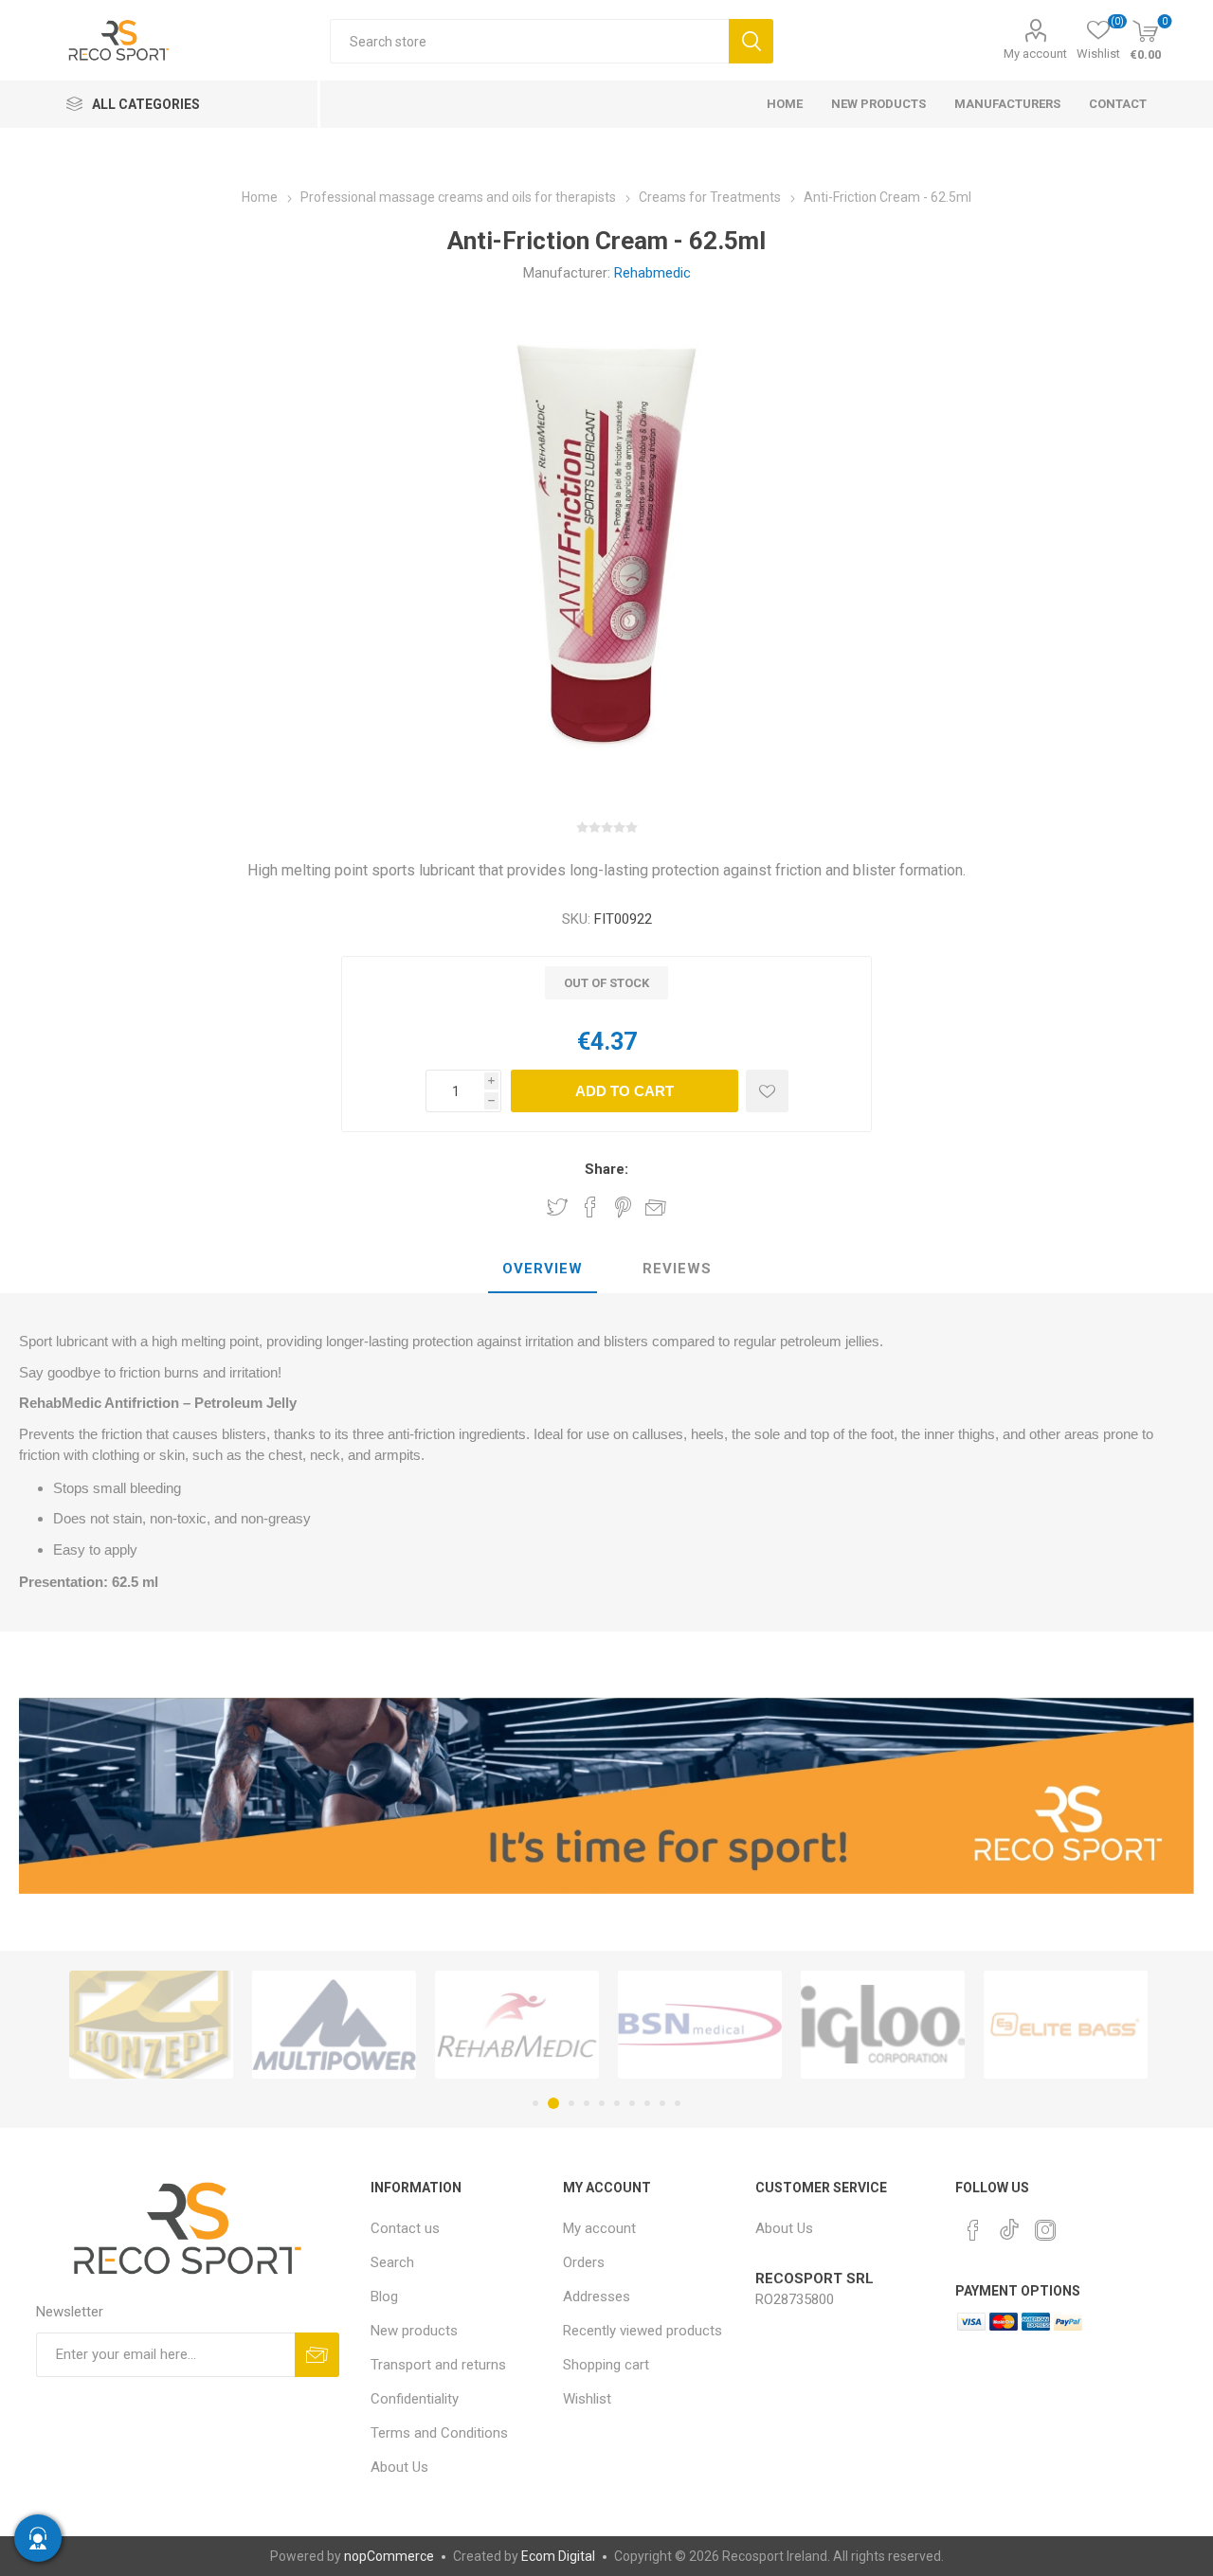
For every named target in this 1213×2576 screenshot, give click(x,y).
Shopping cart (606, 2365)
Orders (584, 2262)
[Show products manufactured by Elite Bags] (923, 2025)
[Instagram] (1045, 2230)
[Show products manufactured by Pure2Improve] (1106, 2025)
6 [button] (617, 2103)
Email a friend (656, 1207)
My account (1035, 54)
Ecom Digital (558, 2556)
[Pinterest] (973, 2230)
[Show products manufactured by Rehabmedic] (375, 2025)
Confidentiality (415, 2399)
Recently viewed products (643, 2331)
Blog (384, 2297)
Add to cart (625, 1091)
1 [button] (535, 2103)
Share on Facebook (590, 1207)
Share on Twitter (557, 1207)
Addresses (597, 2297)
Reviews (677, 1269)
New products (414, 2331)
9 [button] (662, 2103)
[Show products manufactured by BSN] (558, 2025)
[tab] (543, 1270)
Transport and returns (438, 2365)
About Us (399, 2467)
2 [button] (551, 2103)
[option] (192, 2025)
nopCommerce (389, 2556)
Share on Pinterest (623, 1207)
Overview (543, 1269)
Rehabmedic (652, 273)
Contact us (405, 2228)
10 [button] (678, 2103)
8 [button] (647, 2103)
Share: (606, 1169)
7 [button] (632, 2103)
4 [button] (587, 2103)
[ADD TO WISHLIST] (767, 1091)
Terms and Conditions (439, 2433)
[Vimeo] (1009, 2225)
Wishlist (587, 2399)
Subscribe (317, 2355)
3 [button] (569, 2103)
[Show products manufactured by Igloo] (741, 2025)
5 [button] (602, 2103)
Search (751, 41)
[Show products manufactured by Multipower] (192, 2025)
